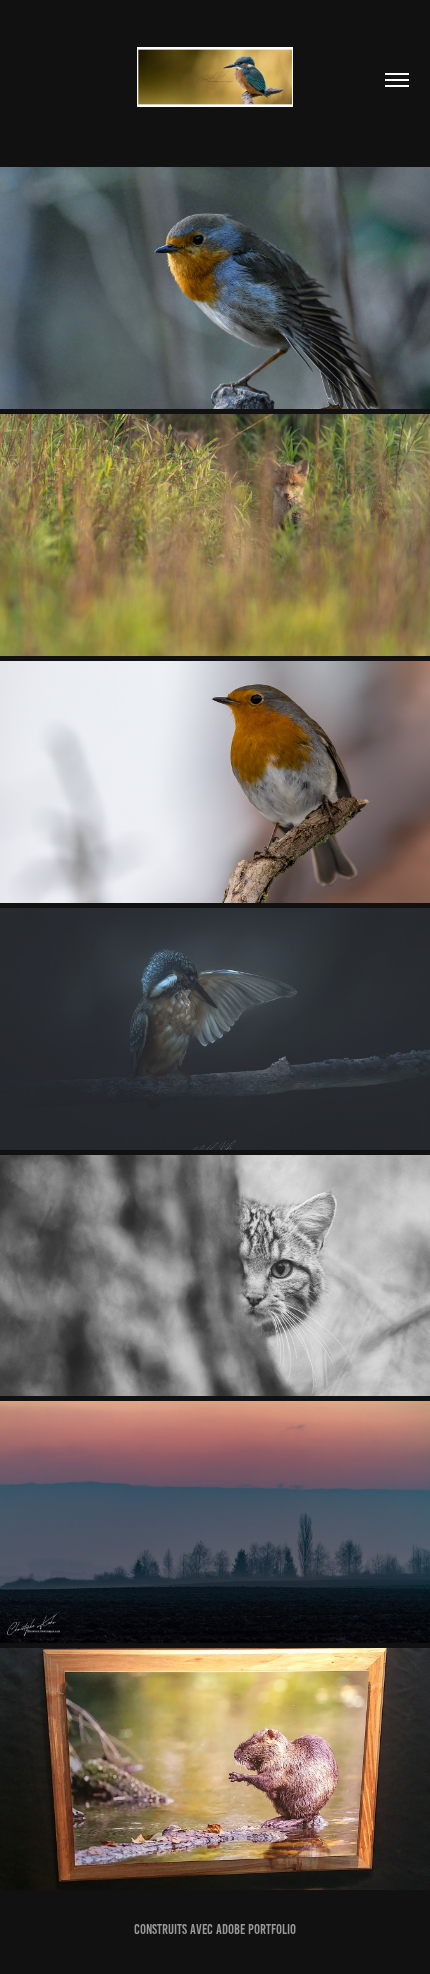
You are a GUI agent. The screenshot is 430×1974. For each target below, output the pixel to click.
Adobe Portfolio (256, 1929)
